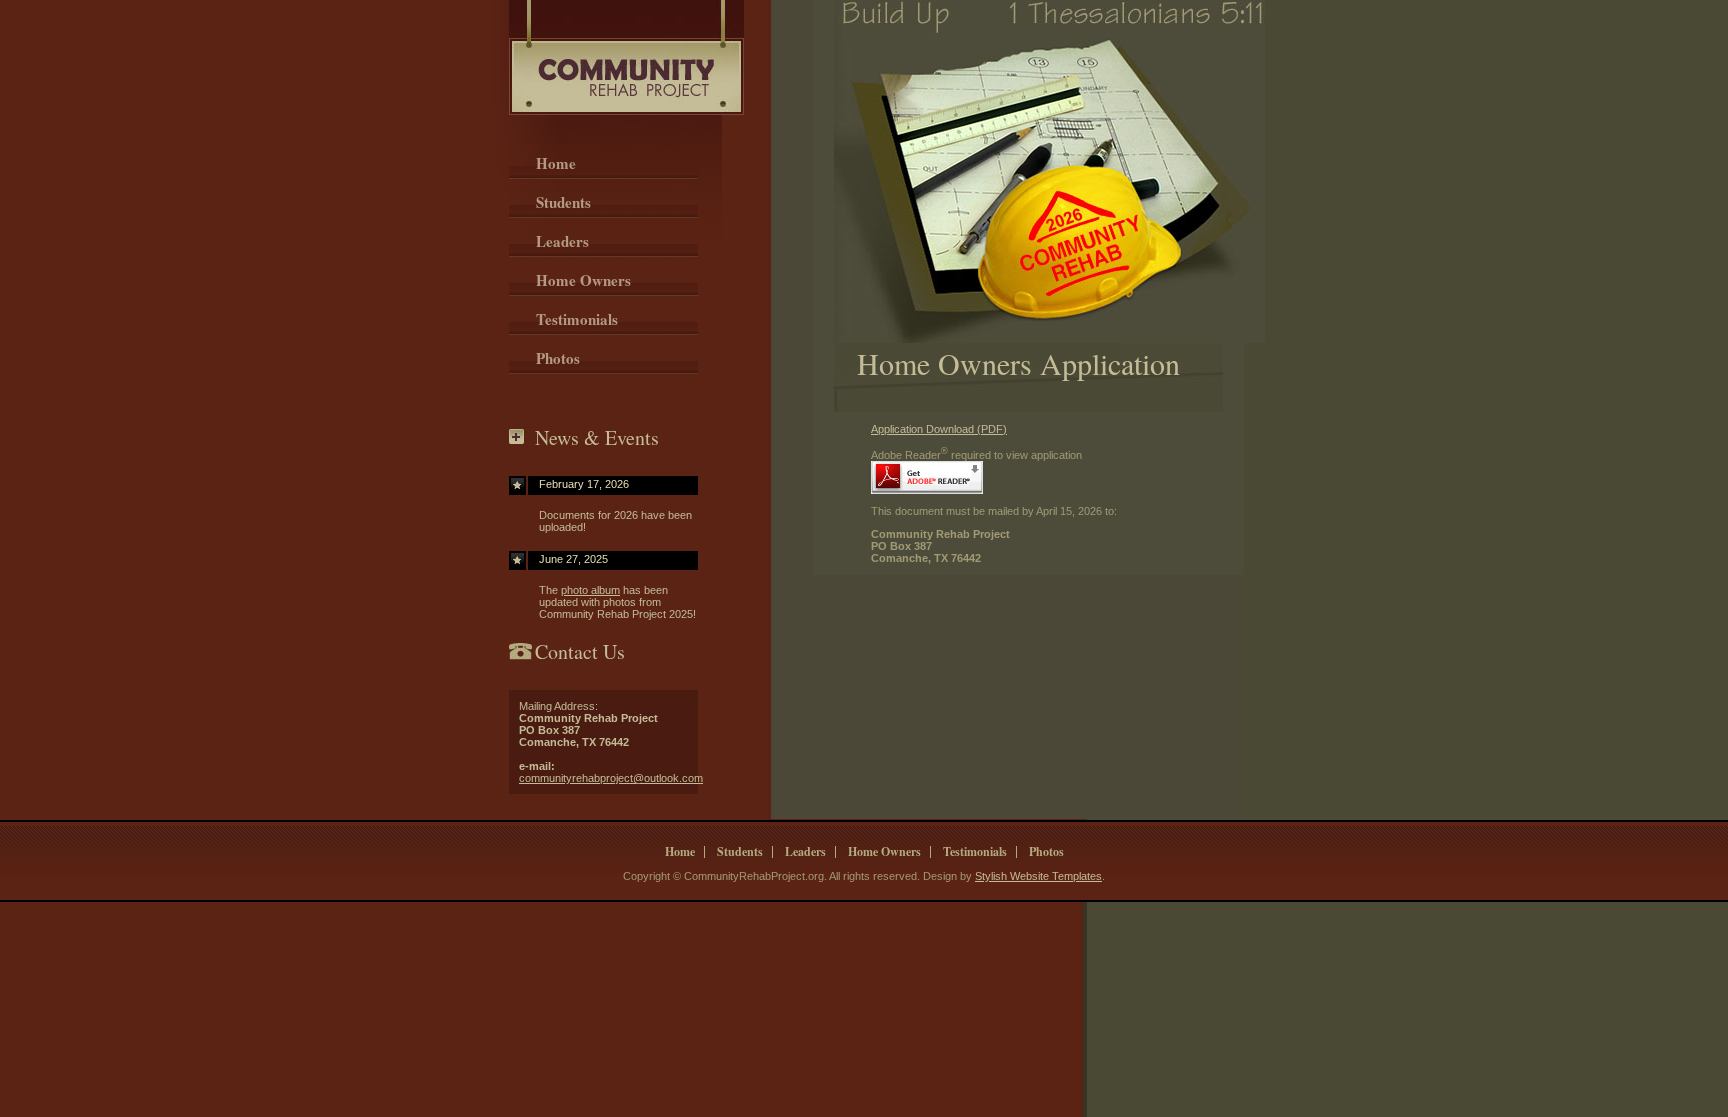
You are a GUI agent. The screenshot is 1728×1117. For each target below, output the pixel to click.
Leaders (562, 241)
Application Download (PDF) (939, 429)
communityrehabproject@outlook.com (611, 778)
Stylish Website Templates (1038, 876)
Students (563, 202)
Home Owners (583, 280)
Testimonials (577, 319)
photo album (590, 590)
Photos (558, 358)
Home (556, 163)
